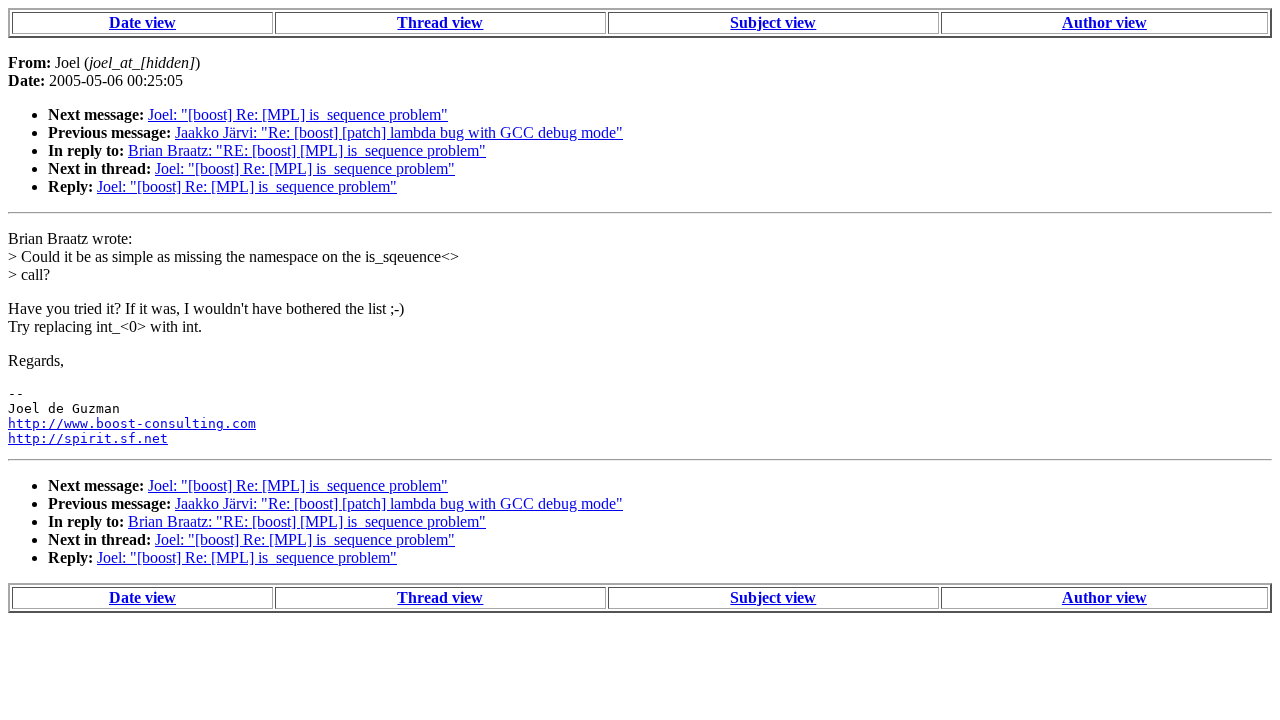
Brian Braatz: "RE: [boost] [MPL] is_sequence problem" (307, 150)
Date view (142, 22)
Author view (1104, 22)
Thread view (440, 22)
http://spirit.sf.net (88, 438)
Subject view (773, 22)
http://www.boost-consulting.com (132, 423)
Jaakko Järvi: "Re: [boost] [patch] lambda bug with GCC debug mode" (399, 132)
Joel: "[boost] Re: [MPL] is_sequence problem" (298, 114)
